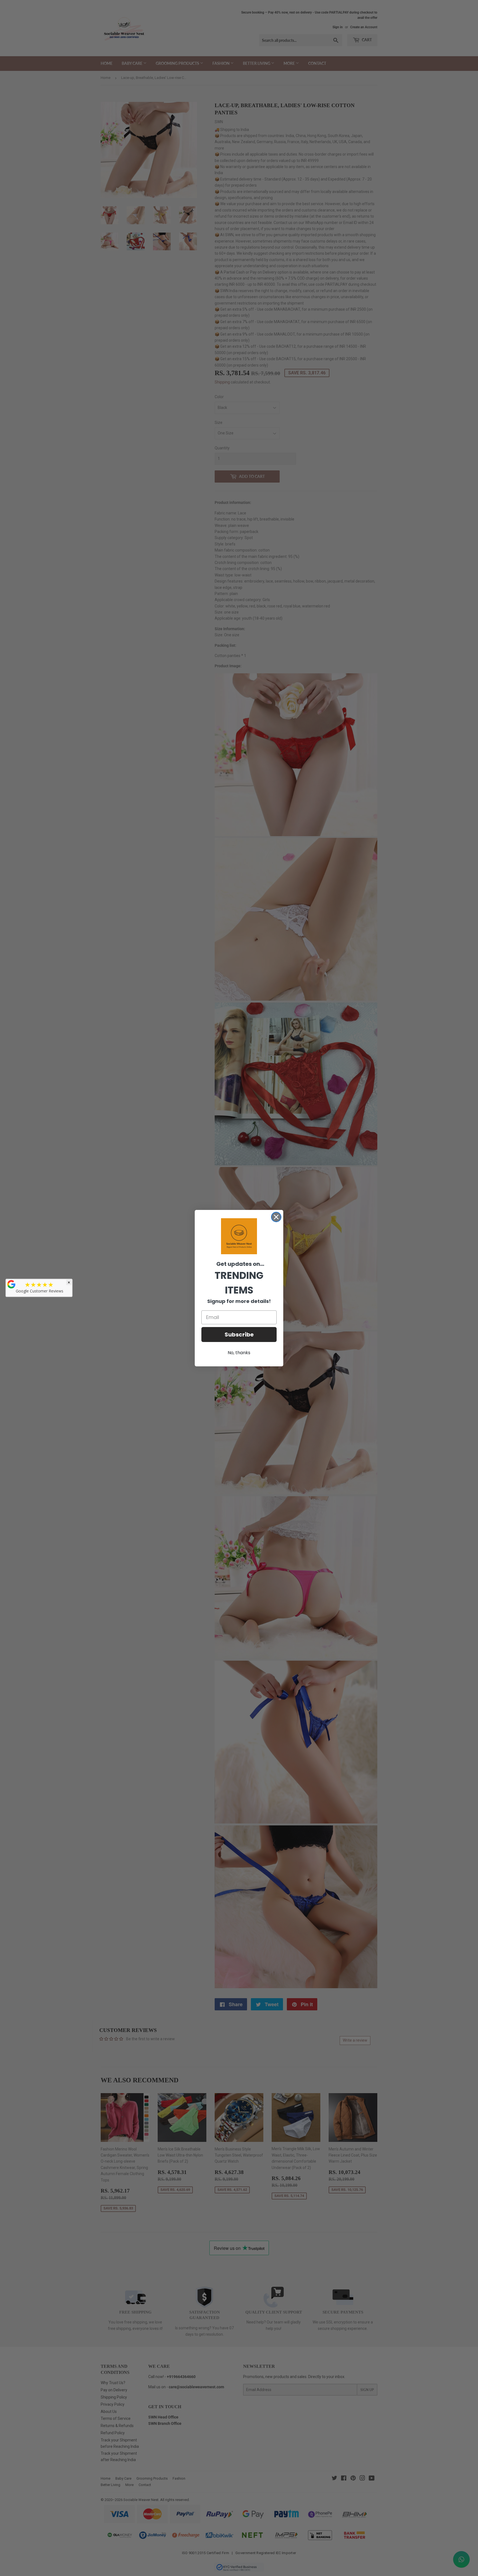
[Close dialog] (276, 1217)
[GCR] (11, 1284)
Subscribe (239, 1335)
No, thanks (239, 1353)
